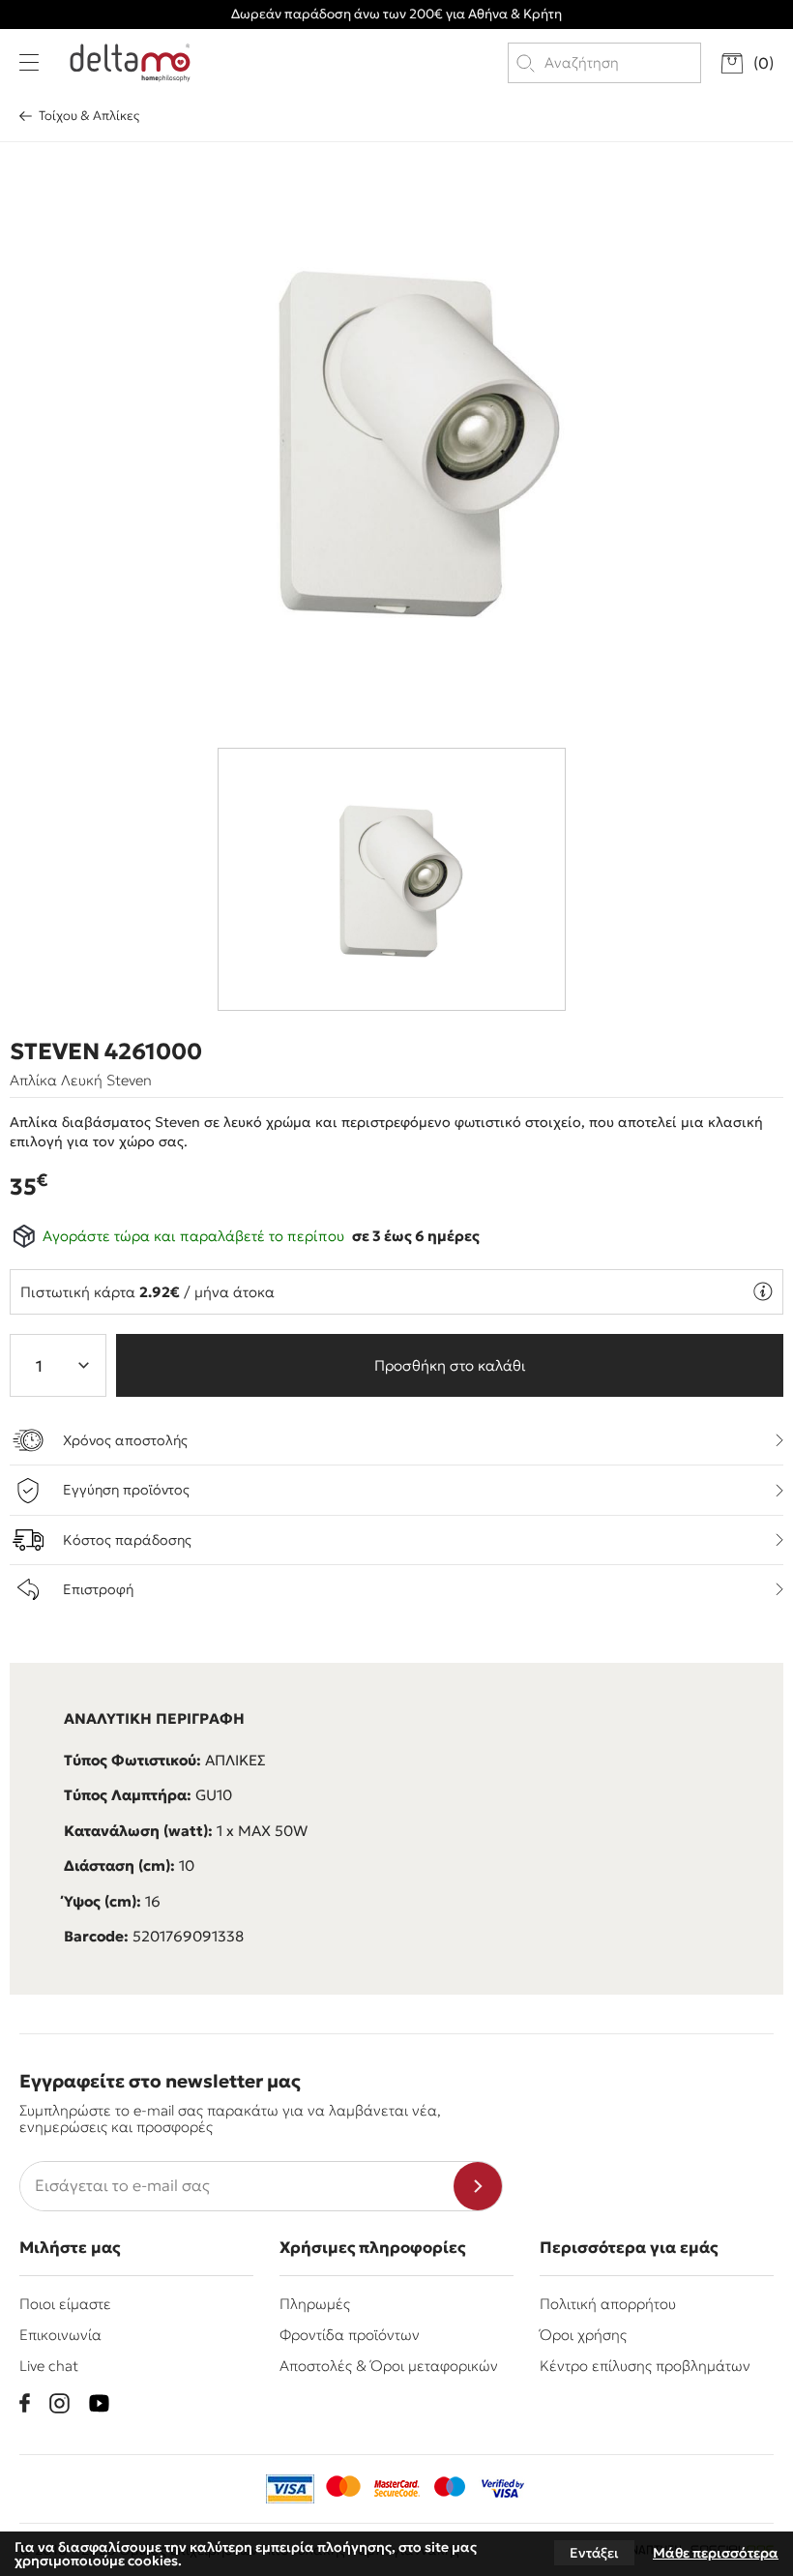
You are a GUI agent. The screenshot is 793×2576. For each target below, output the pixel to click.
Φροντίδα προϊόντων (350, 2335)
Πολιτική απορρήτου (608, 2304)
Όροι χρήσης (583, 2335)
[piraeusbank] (503, 2489)
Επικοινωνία (60, 2335)
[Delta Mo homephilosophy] (130, 63)
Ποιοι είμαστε (65, 2304)
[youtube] (99, 2403)
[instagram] (59, 2403)
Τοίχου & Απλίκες (89, 116)
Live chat (49, 2366)
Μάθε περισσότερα (716, 2553)
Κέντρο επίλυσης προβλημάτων (645, 2366)
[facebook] (25, 2403)
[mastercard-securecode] (396, 2489)
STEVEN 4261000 (106, 1051)
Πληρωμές (315, 2304)
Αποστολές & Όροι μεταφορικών (389, 2366)
